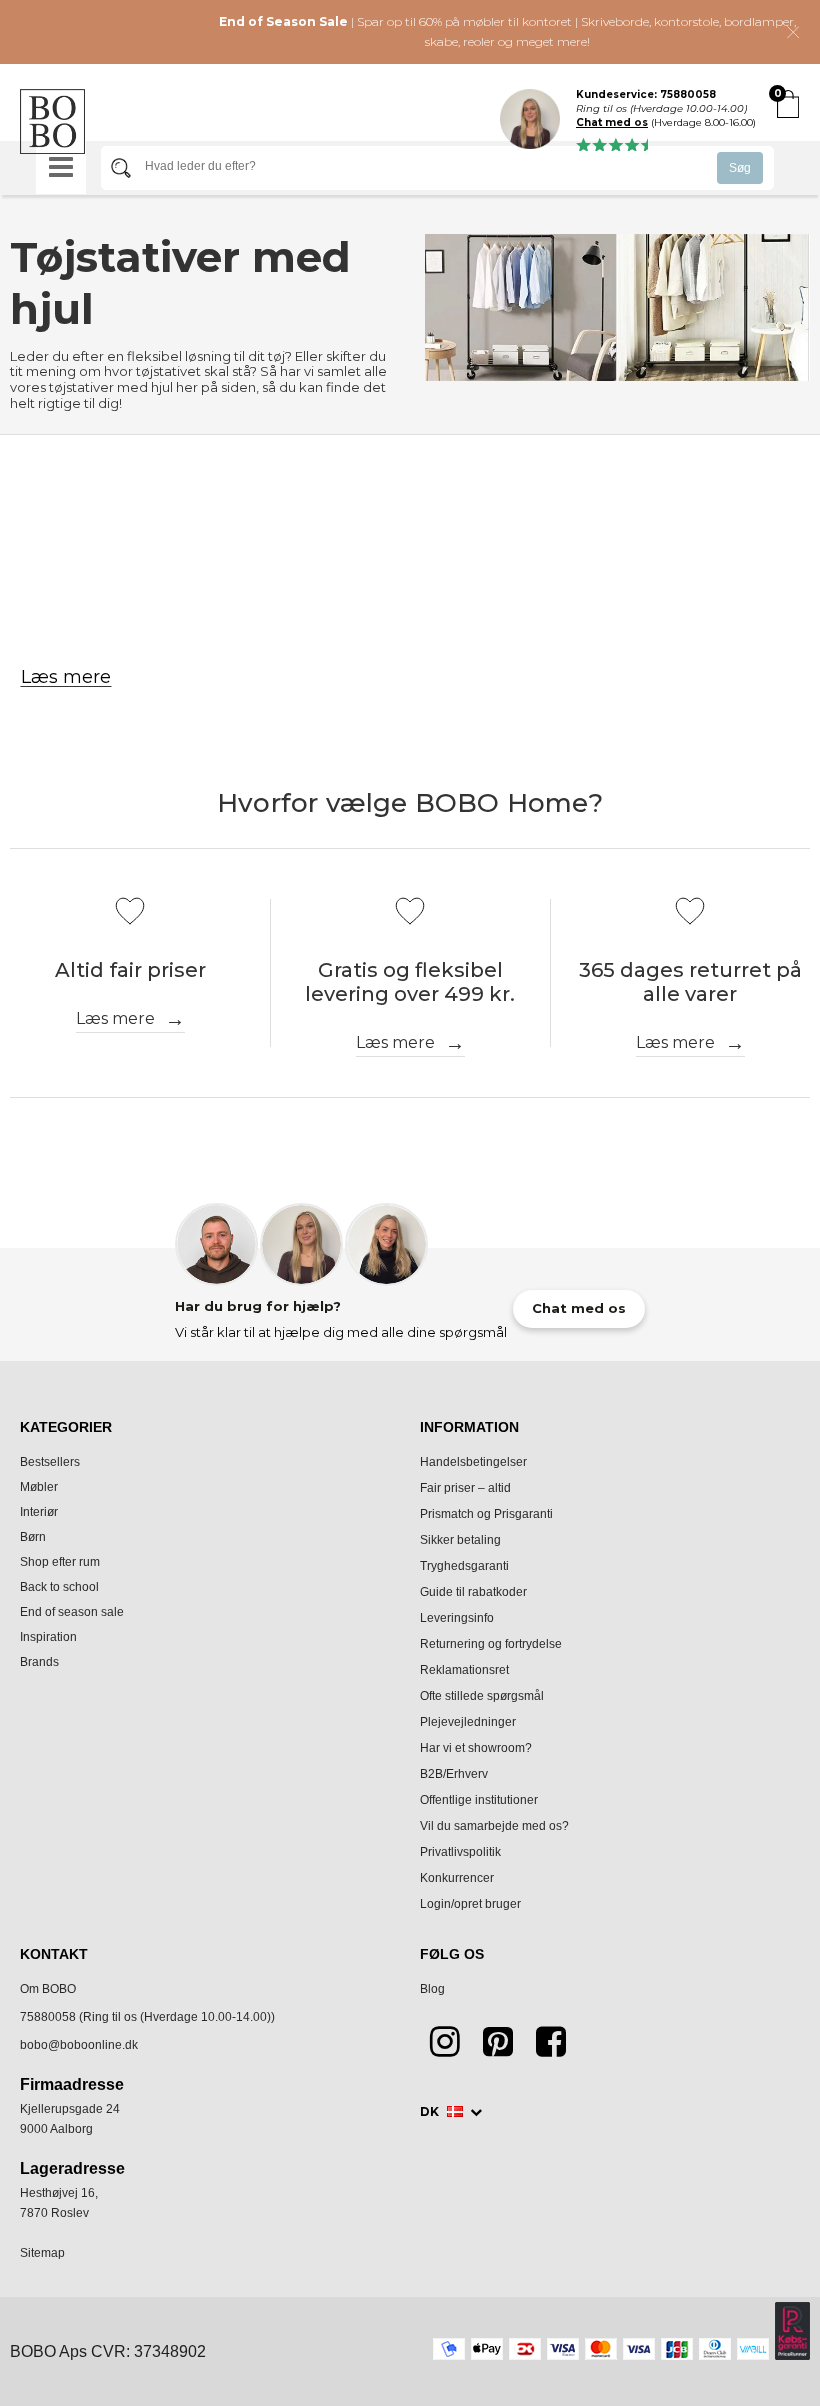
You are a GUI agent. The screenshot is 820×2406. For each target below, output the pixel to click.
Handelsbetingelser (473, 1462)
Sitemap (42, 2253)
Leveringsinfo (457, 1618)
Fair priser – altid (465, 1488)
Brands (39, 1662)
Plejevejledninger (468, 1722)
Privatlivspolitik (460, 1852)
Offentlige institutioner (479, 1800)
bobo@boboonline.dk (79, 2045)
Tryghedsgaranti (464, 1566)
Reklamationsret (464, 1670)
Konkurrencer (457, 1878)
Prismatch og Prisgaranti (486, 1514)
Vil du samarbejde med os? (494, 1826)
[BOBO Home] (52, 121)
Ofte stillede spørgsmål (482, 1696)
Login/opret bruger (470, 1904)
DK (431, 2111)
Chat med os (612, 123)
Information (469, 1427)
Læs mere (66, 677)
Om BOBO (48, 1989)
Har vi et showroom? (476, 1748)
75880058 (48, 2017)
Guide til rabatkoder (473, 1592)
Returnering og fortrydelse (491, 1644)
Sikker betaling (460, 1540)
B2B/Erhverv (454, 1774)
